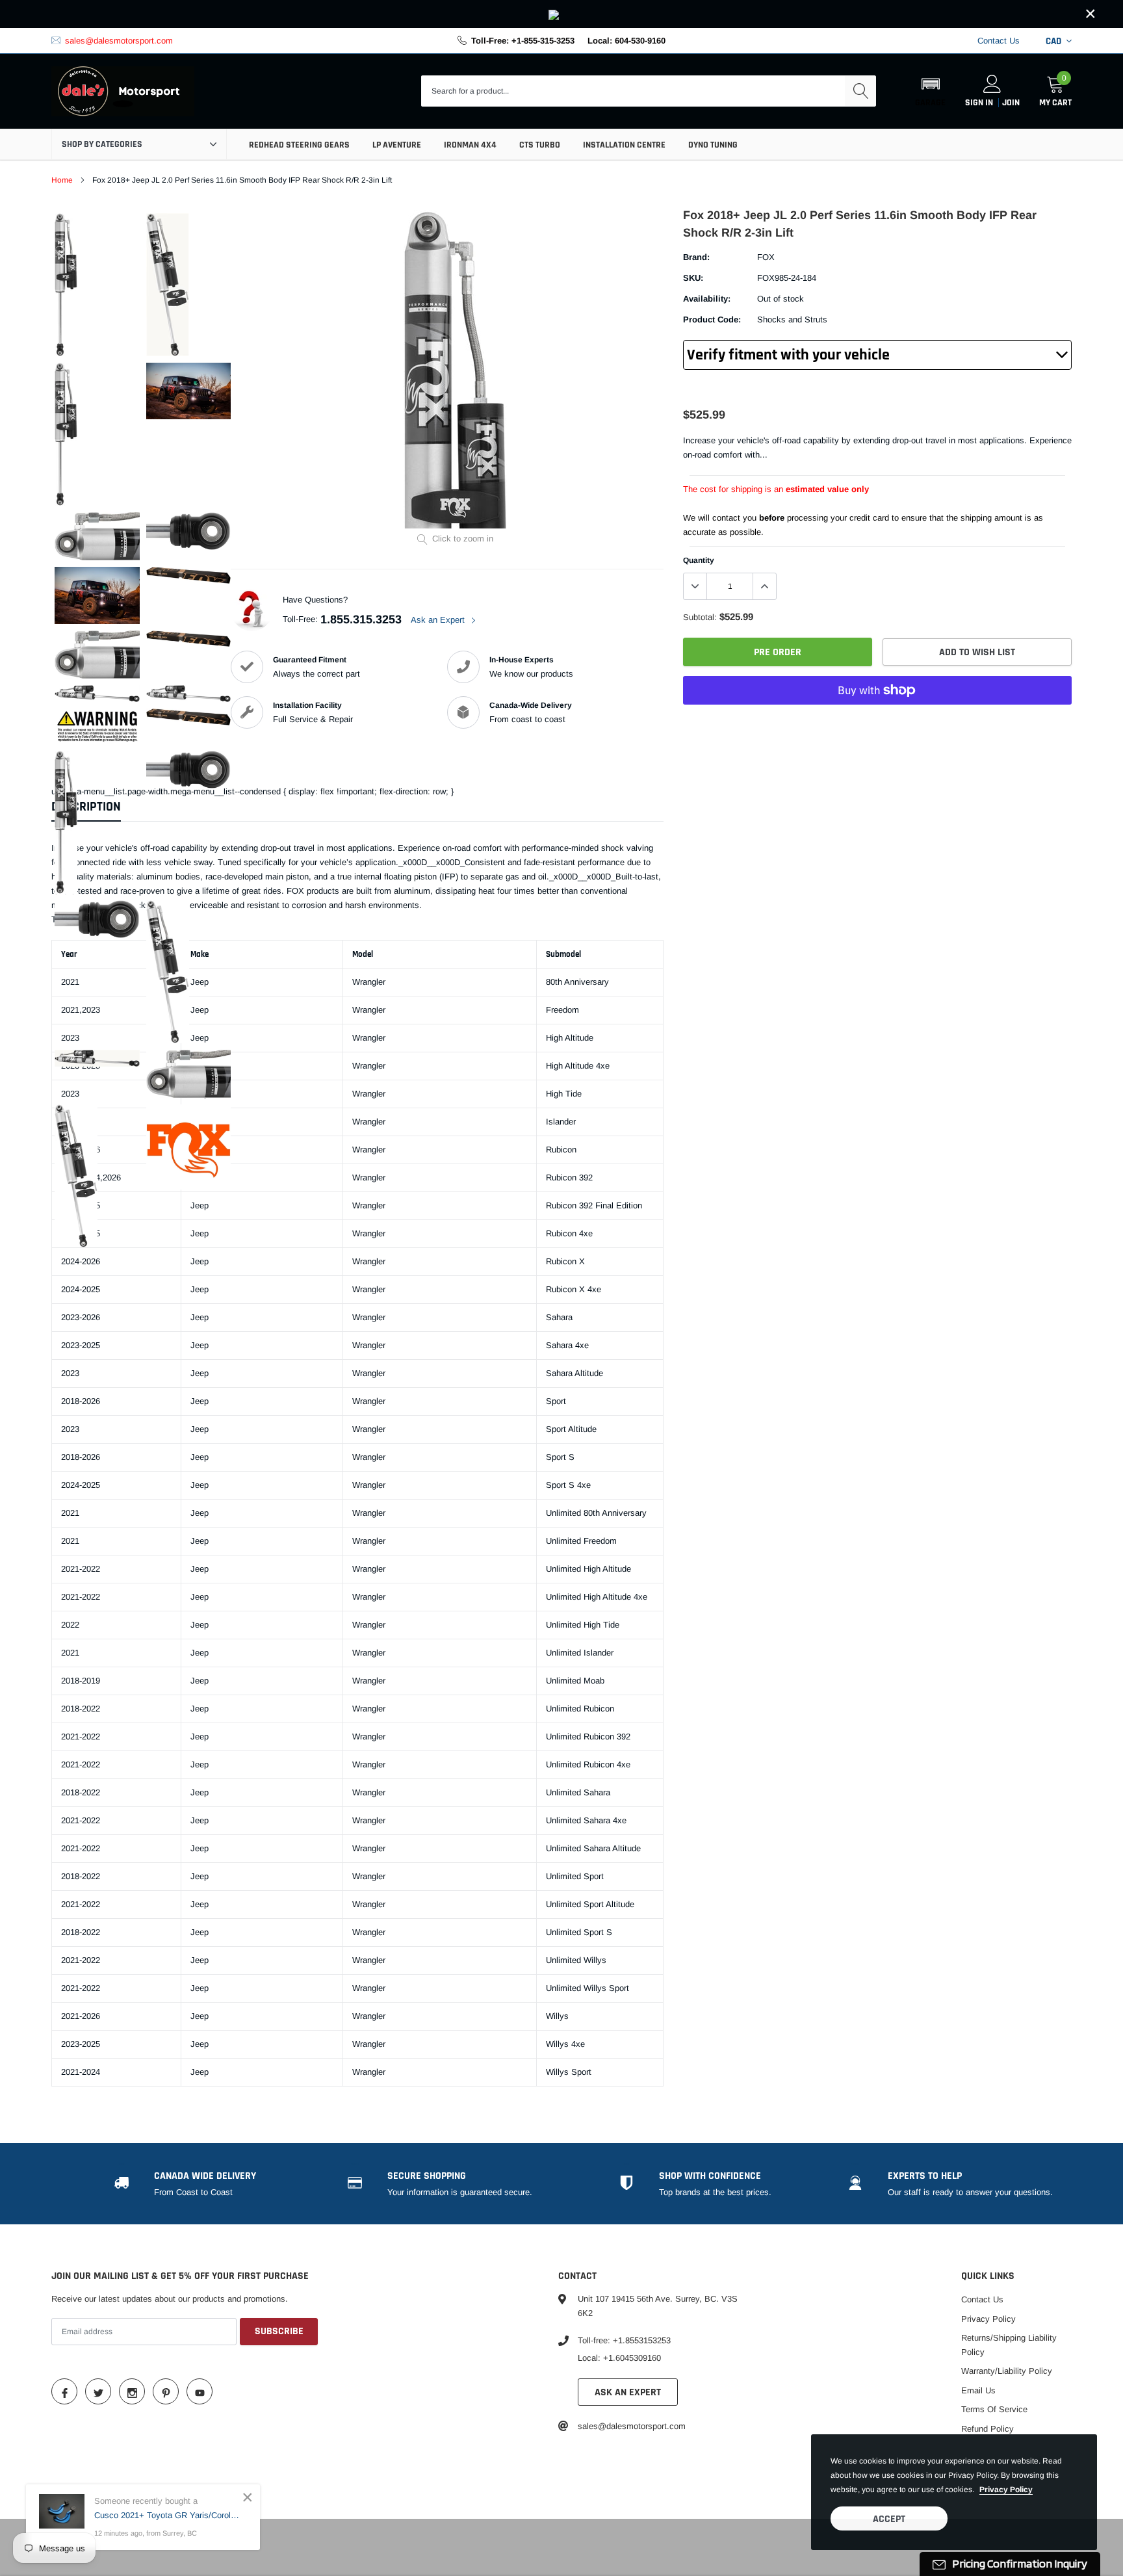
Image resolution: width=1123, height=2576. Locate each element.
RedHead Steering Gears (299, 145)
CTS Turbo (540, 145)
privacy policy (1006, 2490)
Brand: (696, 257)
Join (1011, 103)
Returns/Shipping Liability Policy (1009, 2345)
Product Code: (712, 319)
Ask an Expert (439, 620)
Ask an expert (628, 2392)
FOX (766, 257)
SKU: (693, 278)
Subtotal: (700, 617)
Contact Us (999, 41)
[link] (561, 14)
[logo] (123, 92)
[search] (860, 91)
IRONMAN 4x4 (470, 145)
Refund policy (987, 2429)
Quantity (699, 560)
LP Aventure (397, 145)
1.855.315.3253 (361, 619)
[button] (930, 91)
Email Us (978, 2390)
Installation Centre (624, 145)
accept (889, 2519)
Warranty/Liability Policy (1007, 2371)
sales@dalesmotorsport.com (119, 41)
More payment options (877, 722)
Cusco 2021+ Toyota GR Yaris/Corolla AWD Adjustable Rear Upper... (167, 2515)
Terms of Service (994, 2409)
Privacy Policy (988, 2319)
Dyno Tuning (713, 145)
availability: (707, 299)
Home (62, 180)
